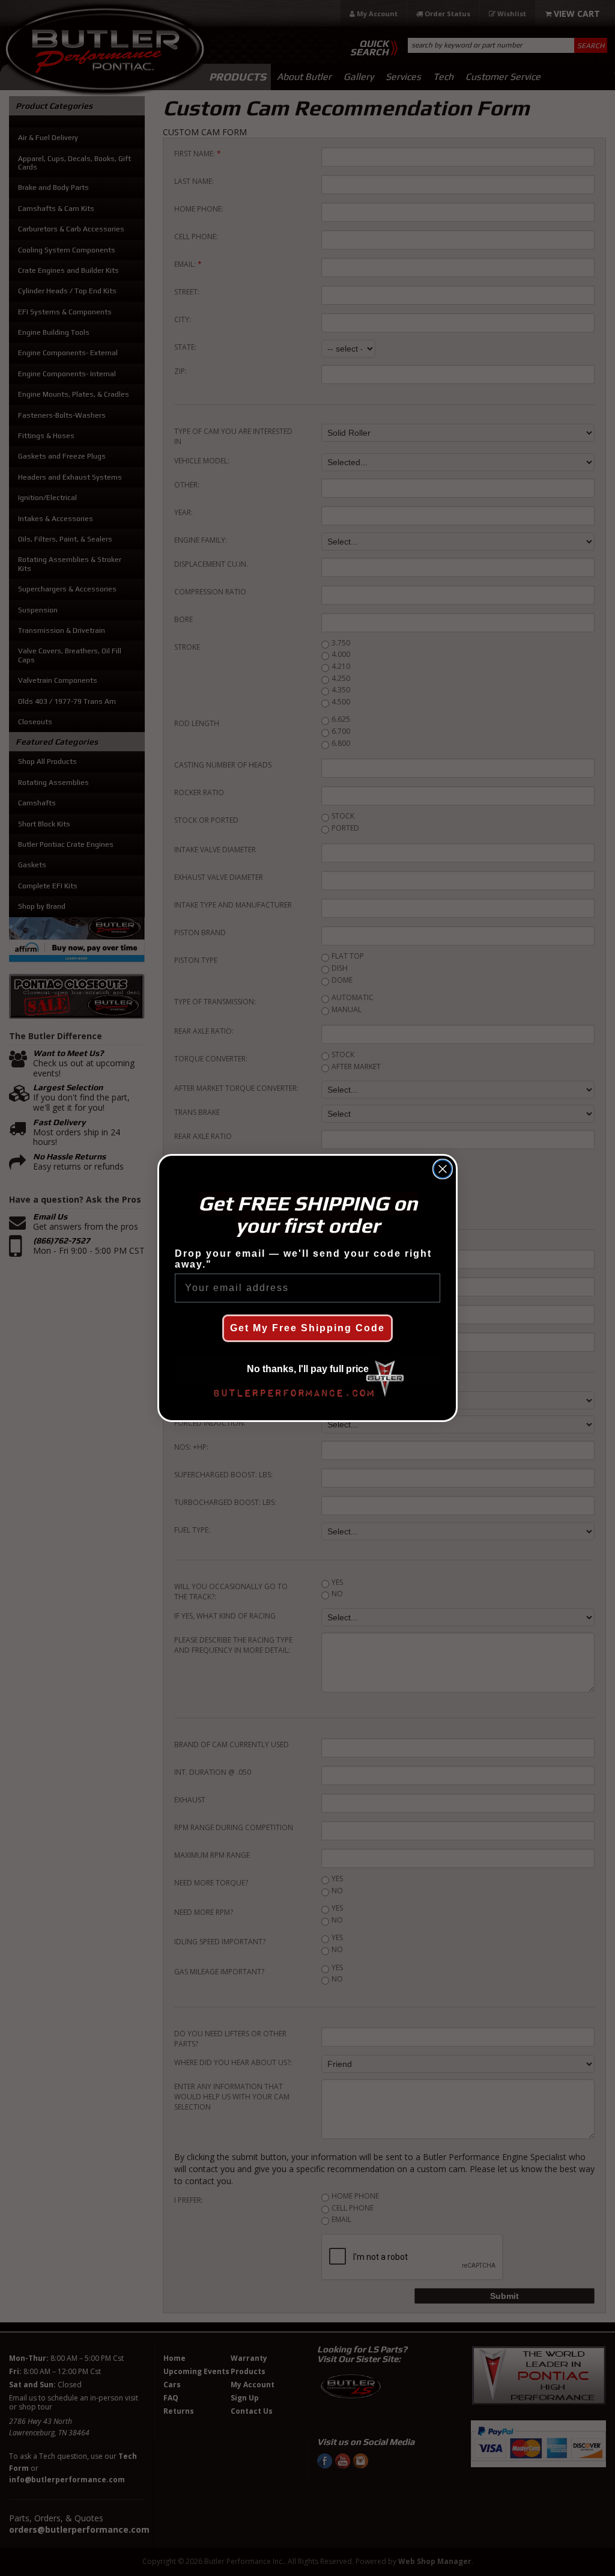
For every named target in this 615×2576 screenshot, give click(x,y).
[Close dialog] (443, 1169)
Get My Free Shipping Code (307, 1328)
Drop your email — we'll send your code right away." (303, 1259)
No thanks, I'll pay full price (308, 1369)
